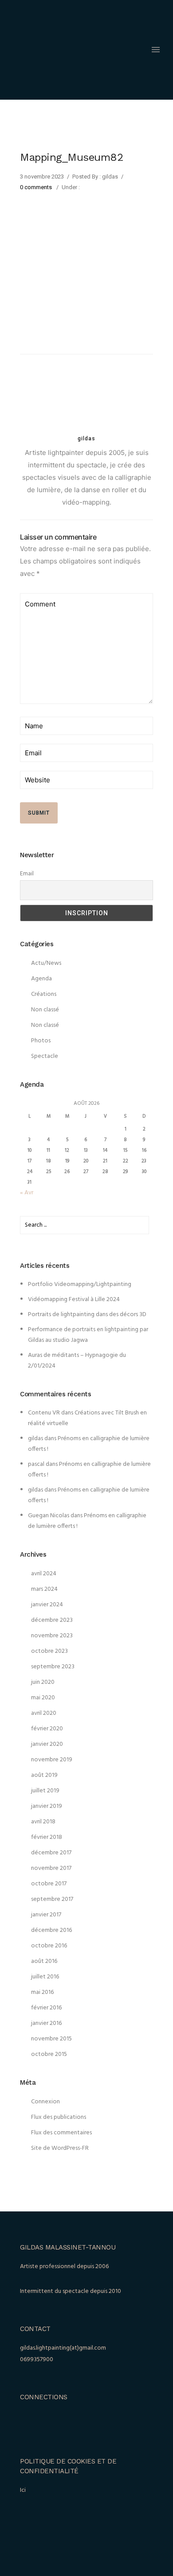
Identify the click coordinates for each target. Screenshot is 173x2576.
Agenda (41, 979)
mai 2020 (43, 1698)
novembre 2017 (51, 1868)
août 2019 (44, 1775)
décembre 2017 (51, 1853)
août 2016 (44, 1961)
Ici (23, 2490)
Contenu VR (44, 1413)
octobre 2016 (49, 1946)
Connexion (45, 2102)
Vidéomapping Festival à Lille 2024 (74, 1300)
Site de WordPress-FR (60, 2148)
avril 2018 (43, 1822)
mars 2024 (44, 1589)
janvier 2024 (47, 1605)
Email (27, 874)
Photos (41, 1041)
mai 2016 (42, 1992)
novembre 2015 (51, 2039)
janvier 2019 (47, 1806)
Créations (44, 994)
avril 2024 (44, 1574)
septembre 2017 (52, 1899)
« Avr (27, 1193)
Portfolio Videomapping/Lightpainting (80, 1284)
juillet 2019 (45, 1791)
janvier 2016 (46, 2023)
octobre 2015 (49, 2054)
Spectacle (45, 1056)
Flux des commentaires (61, 2133)
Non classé (45, 1010)
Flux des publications (59, 2117)
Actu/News (46, 963)
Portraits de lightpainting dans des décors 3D (87, 1315)
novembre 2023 (52, 1636)
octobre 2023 (49, 1651)
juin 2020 (43, 1682)
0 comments (36, 187)
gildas (35, 1439)
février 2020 (47, 1729)
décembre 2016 (51, 1930)
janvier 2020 (47, 1744)
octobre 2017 (49, 1884)
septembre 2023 (53, 1667)
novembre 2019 (52, 1760)
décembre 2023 (52, 1620)
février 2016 (46, 2008)
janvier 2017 (46, 1915)
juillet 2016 (45, 1977)
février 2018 (47, 1837)
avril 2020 (44, 1713)
